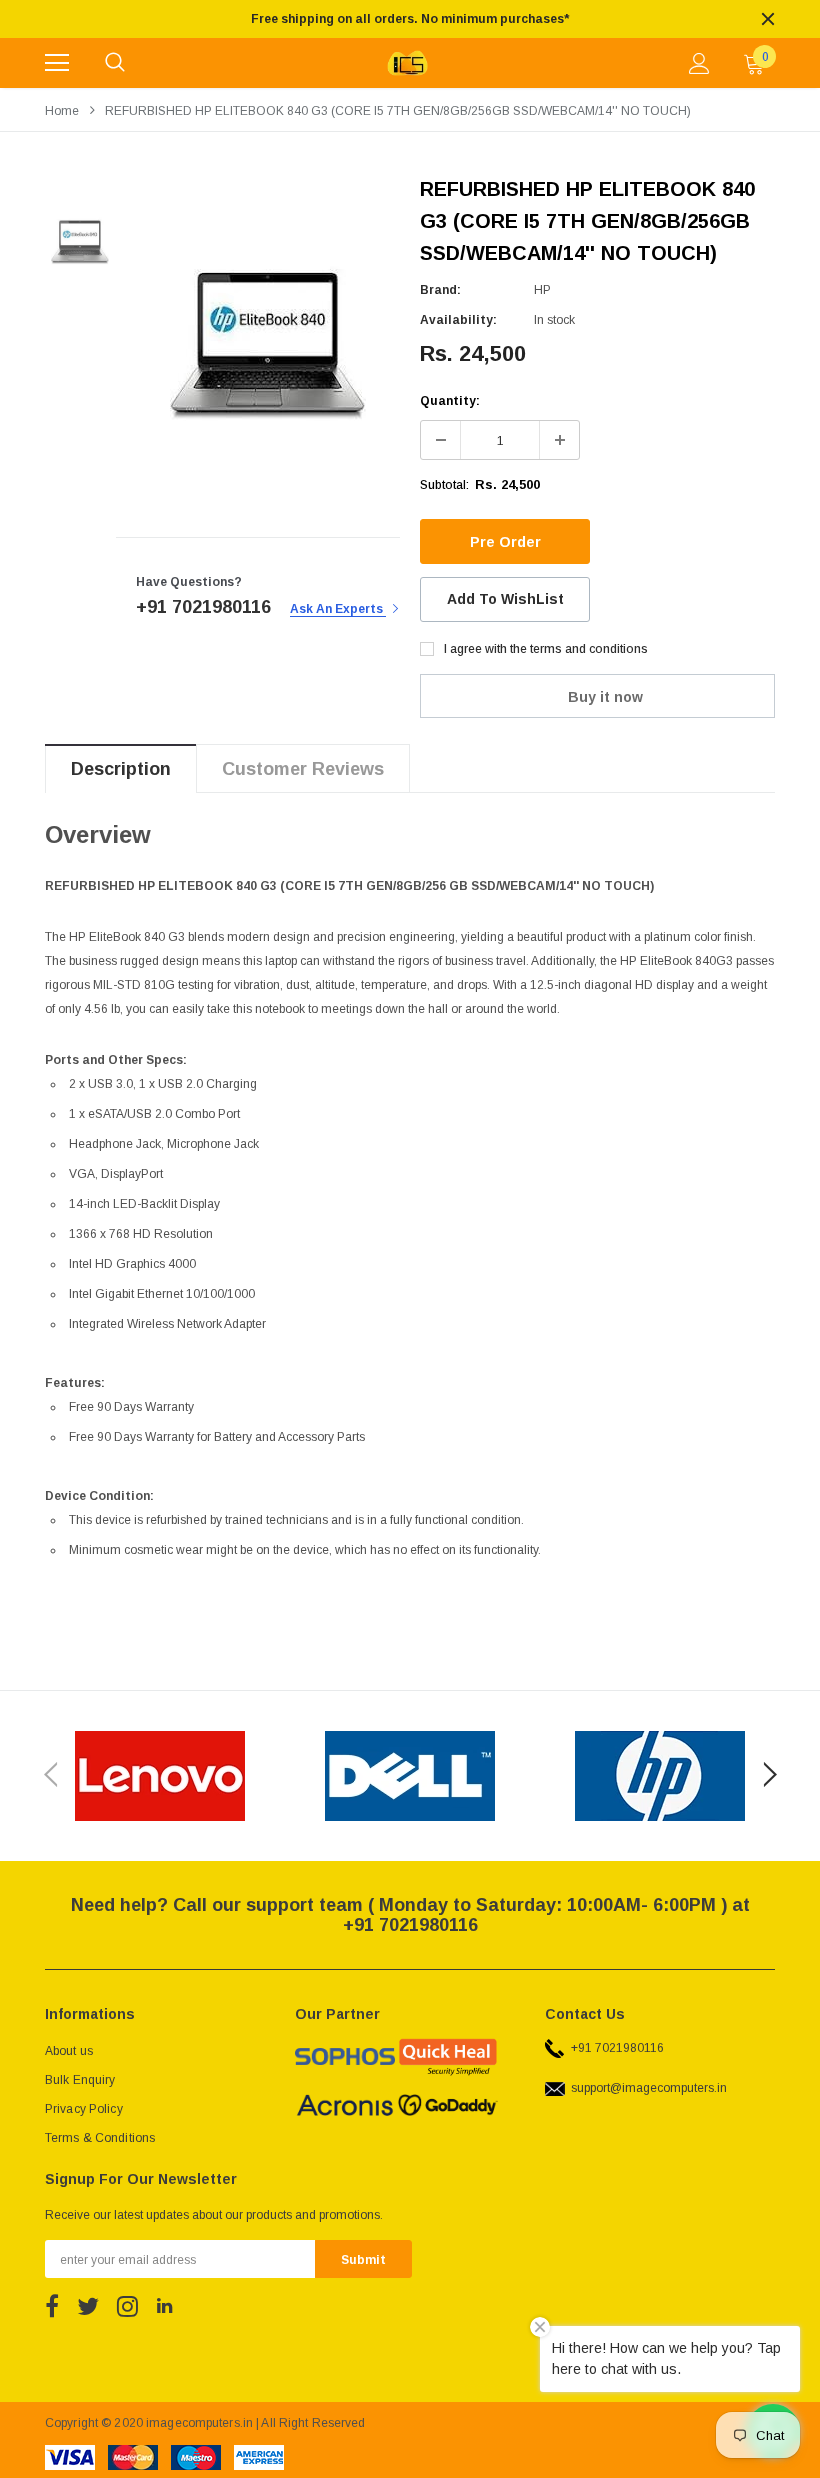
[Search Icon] (115, 63)
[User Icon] (699, 63)
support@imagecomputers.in (646, 2088)
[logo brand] (160, 1776)
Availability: (458, 320)
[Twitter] (88, 2306)
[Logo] (407, 63)
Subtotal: (444, 485)
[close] (768, 19)
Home (62, 111)
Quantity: (450, 401)
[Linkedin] (164, 2306)
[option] (410, 19)
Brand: (440, 290)
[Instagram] (127, 2306)
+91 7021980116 (614, 2048)
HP (542, 290)
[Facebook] (52, 2306)
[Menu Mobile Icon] (57, 63)
